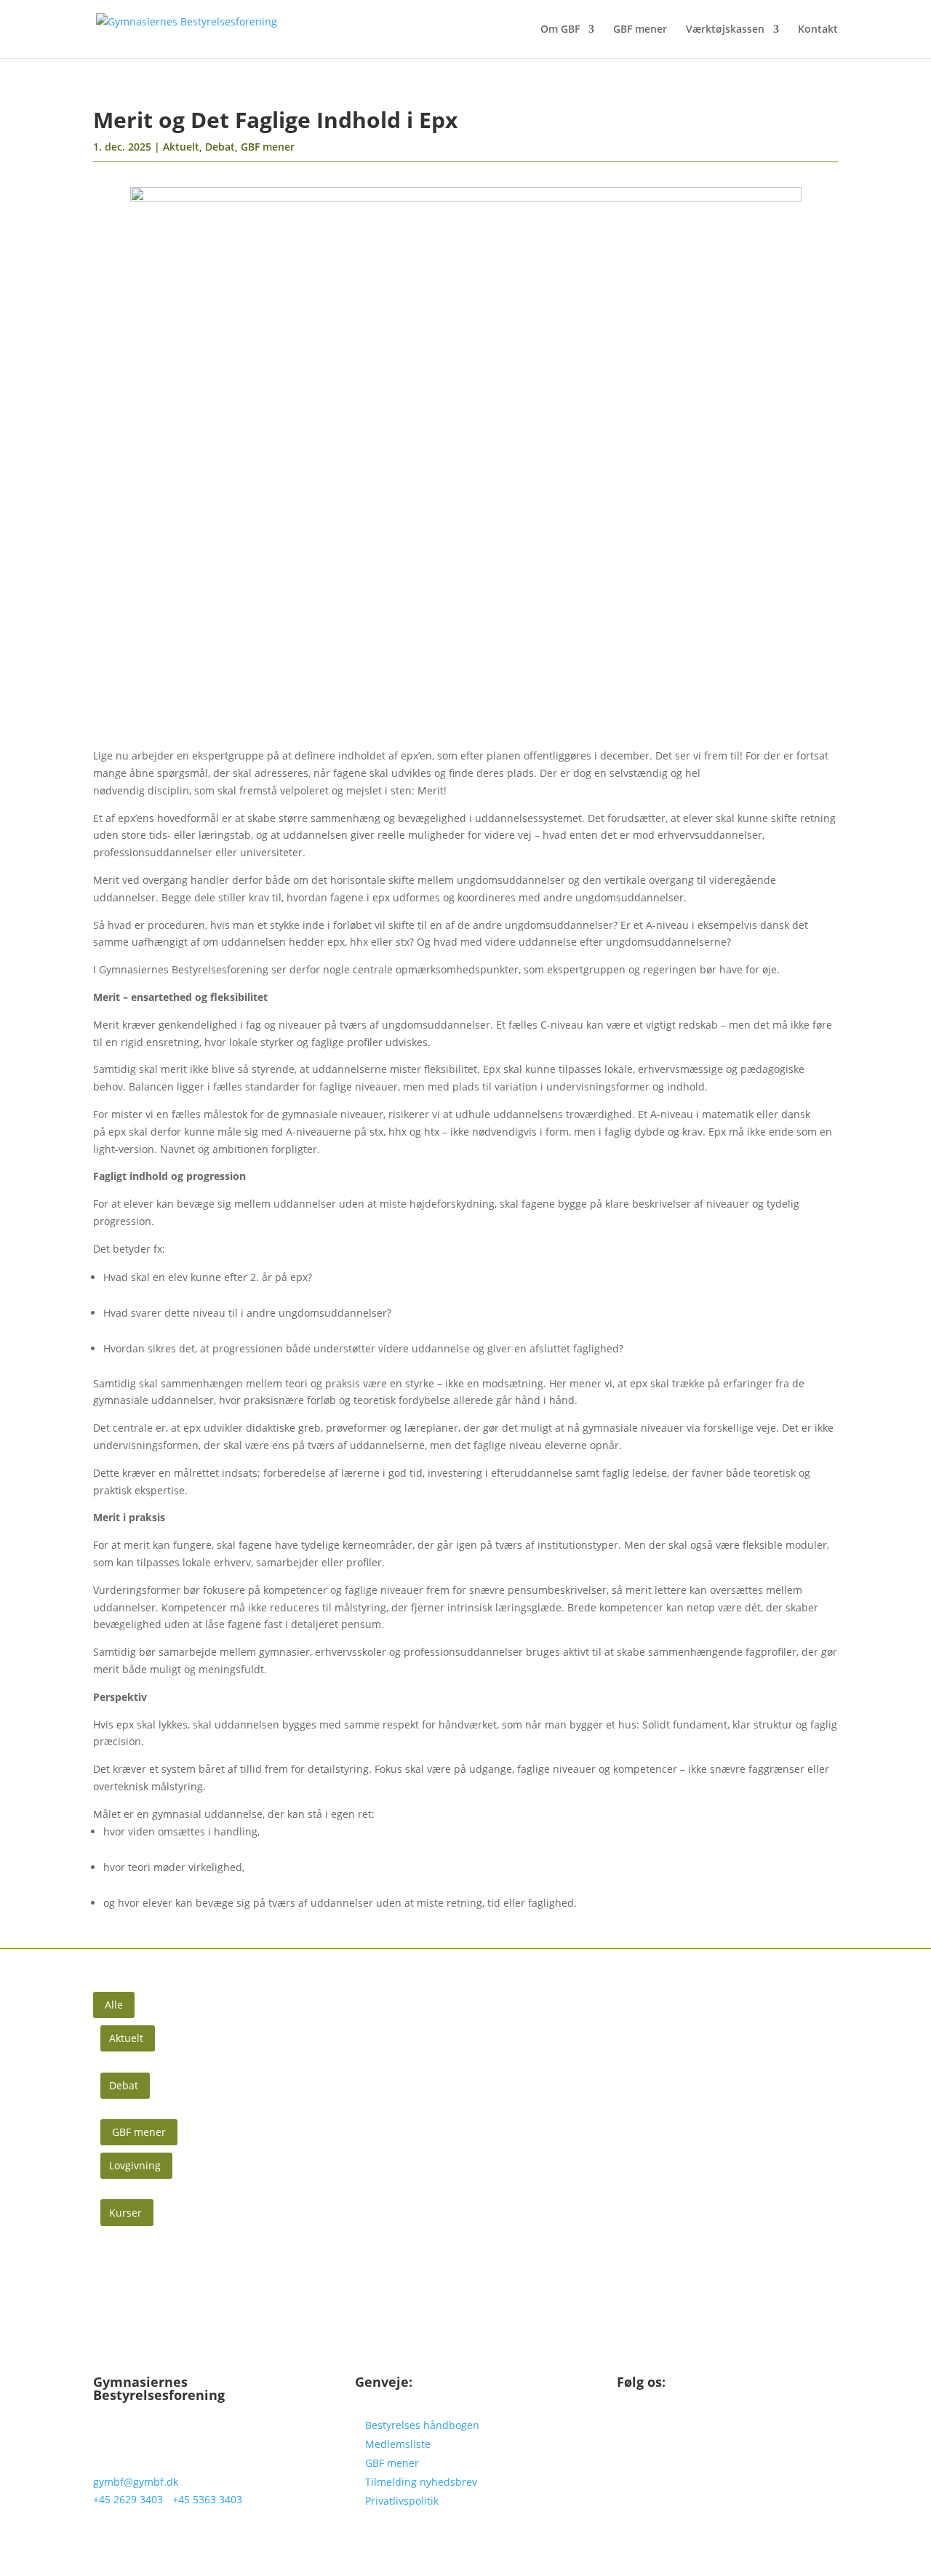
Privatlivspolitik (402, 2501)
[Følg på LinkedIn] (628, 2428)
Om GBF (560, 30)
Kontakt (818, 30)
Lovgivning (135, 2165)
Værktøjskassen (725, 30)
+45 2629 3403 (128, 2499)
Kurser (125, 2213)
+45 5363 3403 (207, 2499)
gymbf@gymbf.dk (136, 2482)
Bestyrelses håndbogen (422, 2425)
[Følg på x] (658, 2428)
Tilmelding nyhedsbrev (421, 2482)
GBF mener (640, 30)
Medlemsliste (398, 2444)
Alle (114, 2005)
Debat (220, 147)
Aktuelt (181, 147)
